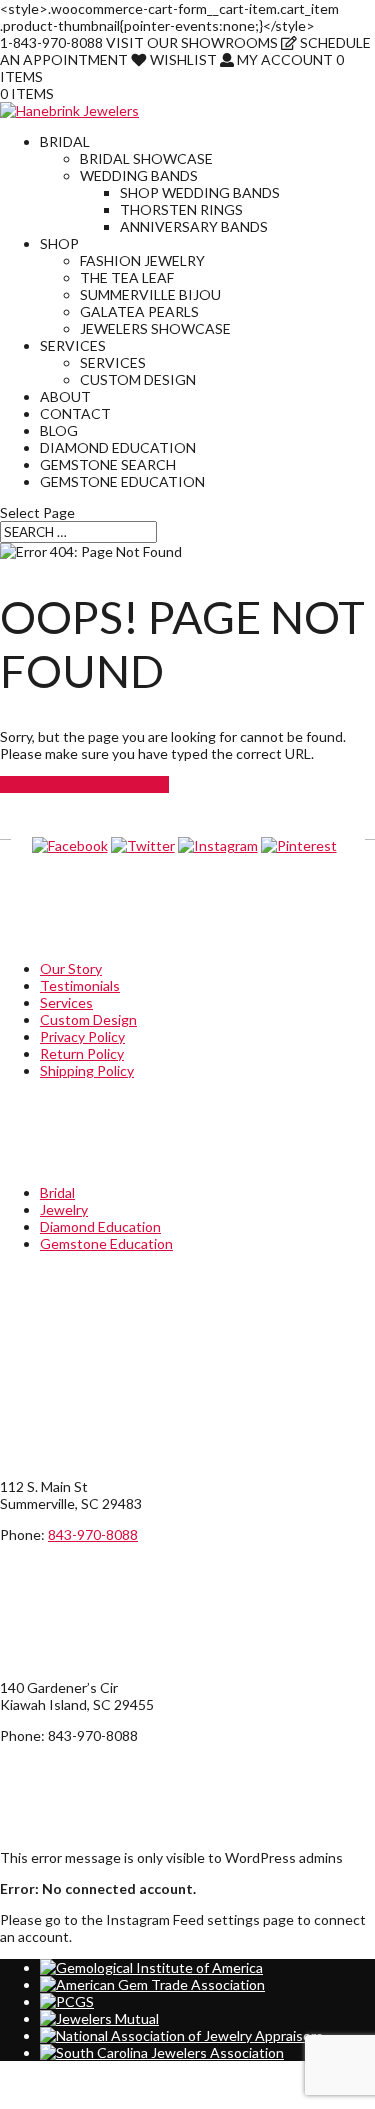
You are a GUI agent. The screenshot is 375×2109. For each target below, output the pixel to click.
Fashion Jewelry (142, 260)
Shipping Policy (87, 1070)
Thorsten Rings (181, 209)
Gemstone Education (122, 481)
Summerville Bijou (150, 294)
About (65, 396)
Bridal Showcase (146, 158)
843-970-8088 (93, 1534)
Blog (59, 430)
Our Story (71, 968)
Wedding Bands (139, 175)
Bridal (65, 141)
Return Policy (82, 1053)
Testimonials (80, 985)
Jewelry (64, 1209)
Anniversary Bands (194, 226)
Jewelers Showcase (155, 328)
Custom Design (138, 379)
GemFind (46, 2100)
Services (73, 345)
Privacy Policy (82, 1036)
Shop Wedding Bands (200, 192)
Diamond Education (118, 447)
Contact (75, 413)
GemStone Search (108, 464)
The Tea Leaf (127, 277)
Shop (59, 243)
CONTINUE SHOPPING (84, 784)
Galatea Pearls (139, 311)
